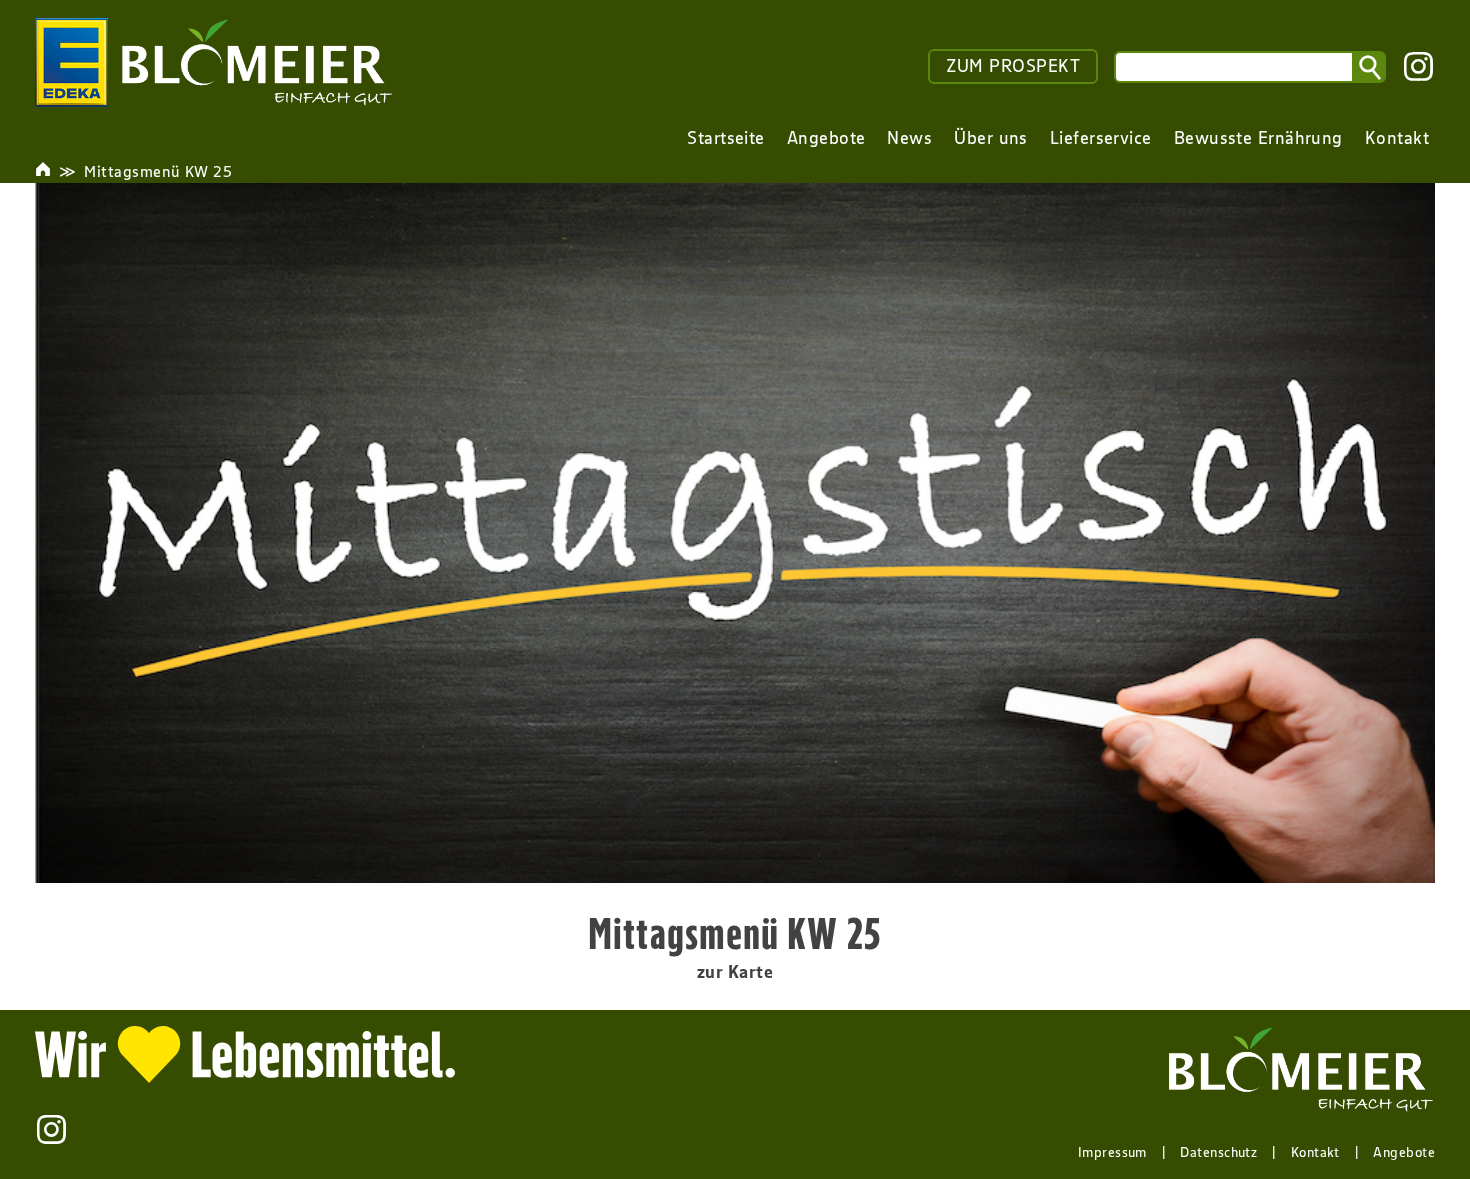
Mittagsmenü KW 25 (158, 171)
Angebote (1404, 1152)
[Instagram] (1418, 66)
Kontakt (1315, 1152)
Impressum (1112, 1152)
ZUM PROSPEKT (1013, 66)
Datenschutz (1218, 1152)
